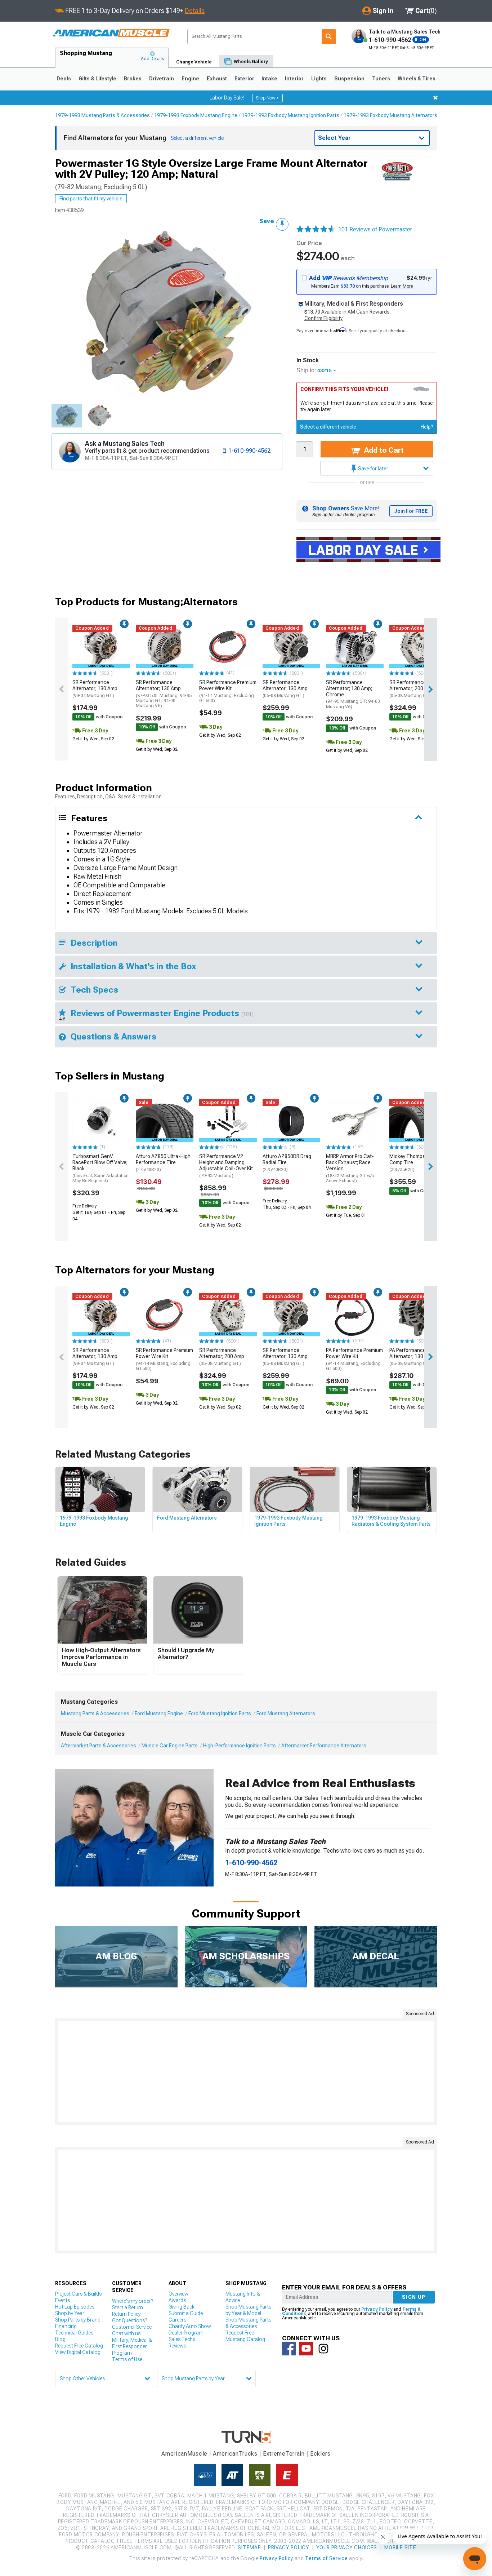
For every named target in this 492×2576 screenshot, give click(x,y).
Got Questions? (129, 2320)
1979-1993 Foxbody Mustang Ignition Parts (290, 115)
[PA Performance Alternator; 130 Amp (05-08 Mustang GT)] (418, 1315)
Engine (190, 79)
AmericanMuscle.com (111, 33)
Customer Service (132, 2327)
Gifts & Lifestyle (97, 79)
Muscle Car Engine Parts (170, 1746)
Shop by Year (70, 2313)
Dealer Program (186, 2333)
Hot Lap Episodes (75, 2307)
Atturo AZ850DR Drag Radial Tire (287, 1163)
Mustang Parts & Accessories (95, 1713)
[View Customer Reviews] (316, 230)
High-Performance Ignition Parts (240, 1746)
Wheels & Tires (417, 79)
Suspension (349, 79)
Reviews (177, 2346)
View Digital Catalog (78, 2352)
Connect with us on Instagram (323, 2349)
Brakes (133, 79)
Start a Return (128, 2307)
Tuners (381, 79)
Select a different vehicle (328, 427)
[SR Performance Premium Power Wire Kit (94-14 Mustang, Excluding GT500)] (228, 647)
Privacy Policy (377, 2309)
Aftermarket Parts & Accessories (99, 1746)
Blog (60, 2339)
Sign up (414, 2297)
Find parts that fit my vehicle (91, 199)
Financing (66, 2326)
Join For (411, 511)
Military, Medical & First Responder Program (132, 2346)
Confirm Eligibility (323, 318)
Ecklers (320, 2454)
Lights (319, 79)
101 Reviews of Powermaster (375, 229)
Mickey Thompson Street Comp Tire (418, 1163)
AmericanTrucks (235, 2454)
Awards (177, 2300)
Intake (269, 79)
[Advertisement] (246, 2072)
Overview (178, 2294)
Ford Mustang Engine (159, 1713)
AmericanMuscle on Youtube (306, 2349)
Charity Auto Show (190, 2326)
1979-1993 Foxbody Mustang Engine (196, 115)
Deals (64, 79)
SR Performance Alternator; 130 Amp (95, 689)
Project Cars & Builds (78, 2294)
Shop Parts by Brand (78, 2320)
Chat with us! (127, 2333)
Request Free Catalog (79, 2346)
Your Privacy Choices (347, 2548)
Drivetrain (162, 79)
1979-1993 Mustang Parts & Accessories (102, 115)
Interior (294, 79)
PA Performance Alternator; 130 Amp (412, 1357)
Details (195, 11)
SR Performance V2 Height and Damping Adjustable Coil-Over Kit (226, 1166)
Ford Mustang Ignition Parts (220, 1713)
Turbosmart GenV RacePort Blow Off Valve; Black (100, 1168)
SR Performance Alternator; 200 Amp (412, 689)
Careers (177, 2320)
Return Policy (126, 2314)
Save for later (373, 469)
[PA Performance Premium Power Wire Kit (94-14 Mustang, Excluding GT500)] (355, 1315)
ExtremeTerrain (284, 2454)
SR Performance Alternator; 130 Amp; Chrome (353, 694)
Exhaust (217, 79)
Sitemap (249, 2548)
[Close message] (435, 98)
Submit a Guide (186, 2313)
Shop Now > (267, 98)
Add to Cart (383, 450)
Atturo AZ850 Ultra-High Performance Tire (163, 1163)
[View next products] (430, 689)
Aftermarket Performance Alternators (324, 1746)
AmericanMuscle (184, 2454)
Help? (427, 427)
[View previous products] (62, 689)
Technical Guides (74, 2333)
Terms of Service (326, 2558)
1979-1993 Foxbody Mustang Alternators (390, 115)
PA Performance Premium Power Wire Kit (354, 1359)
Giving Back (182, 2307)
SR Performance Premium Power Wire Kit (228, 691)
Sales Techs (182, 2339)
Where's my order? (133, 2301)
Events (62, 2300)
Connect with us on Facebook (289, 2349)
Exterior (244, 79)
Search (329, 37)
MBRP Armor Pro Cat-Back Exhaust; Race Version (350, 1168)
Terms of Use (127, 2359)
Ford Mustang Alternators (286, 1713)
